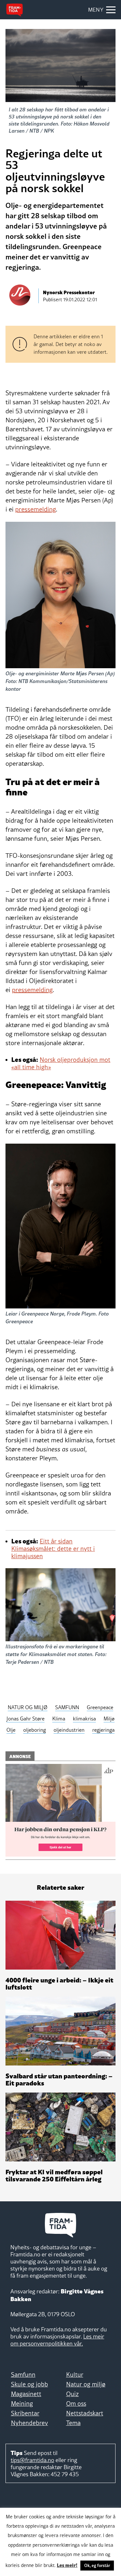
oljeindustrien (69, 1730)
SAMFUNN (67, 1707)
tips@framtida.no (32, 2460)
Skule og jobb (30, 2384)
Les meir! (67, 2565)
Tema (73, 2423)
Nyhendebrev (30, 2423)
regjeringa (103, 1730)
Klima (59, 1719)
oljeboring (35, 1730)
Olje (11, 1730)
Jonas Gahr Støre (25, 1719)
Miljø (109, 1719)
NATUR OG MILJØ (28, 1707)
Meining (22, 2403)
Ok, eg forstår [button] (97, 2565)
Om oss (76, 2403)
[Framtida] (15, 10)
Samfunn (23, 2375)
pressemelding (35, 509)
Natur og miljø (86, 2384)
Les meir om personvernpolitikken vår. (57, 2340)
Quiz (72, 2394)
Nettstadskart (85, 2413)
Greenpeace (100, 1707)
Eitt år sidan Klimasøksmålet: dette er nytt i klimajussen (53, 1549)
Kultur (75, 2375)
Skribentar (25, 2413)
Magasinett (26, 2394)
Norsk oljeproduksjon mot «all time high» (61, 1063)
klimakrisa (84, 1719)
